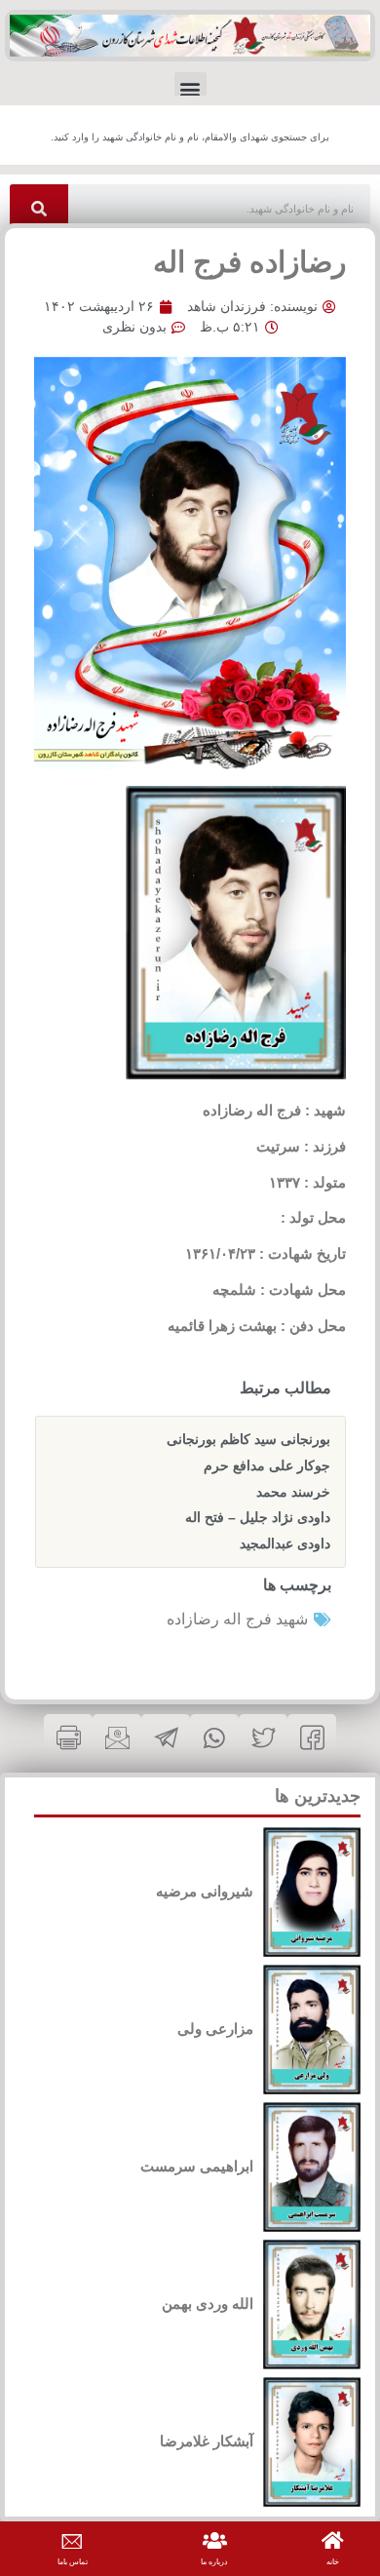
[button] (190, 88)
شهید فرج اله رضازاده (238, 1619)
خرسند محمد (293, 1492)
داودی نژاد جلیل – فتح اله (258, 1517)
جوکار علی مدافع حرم (267, 1465)
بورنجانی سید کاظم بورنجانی (248, 1439)
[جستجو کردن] (39, 209)
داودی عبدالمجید (285, 1543)
